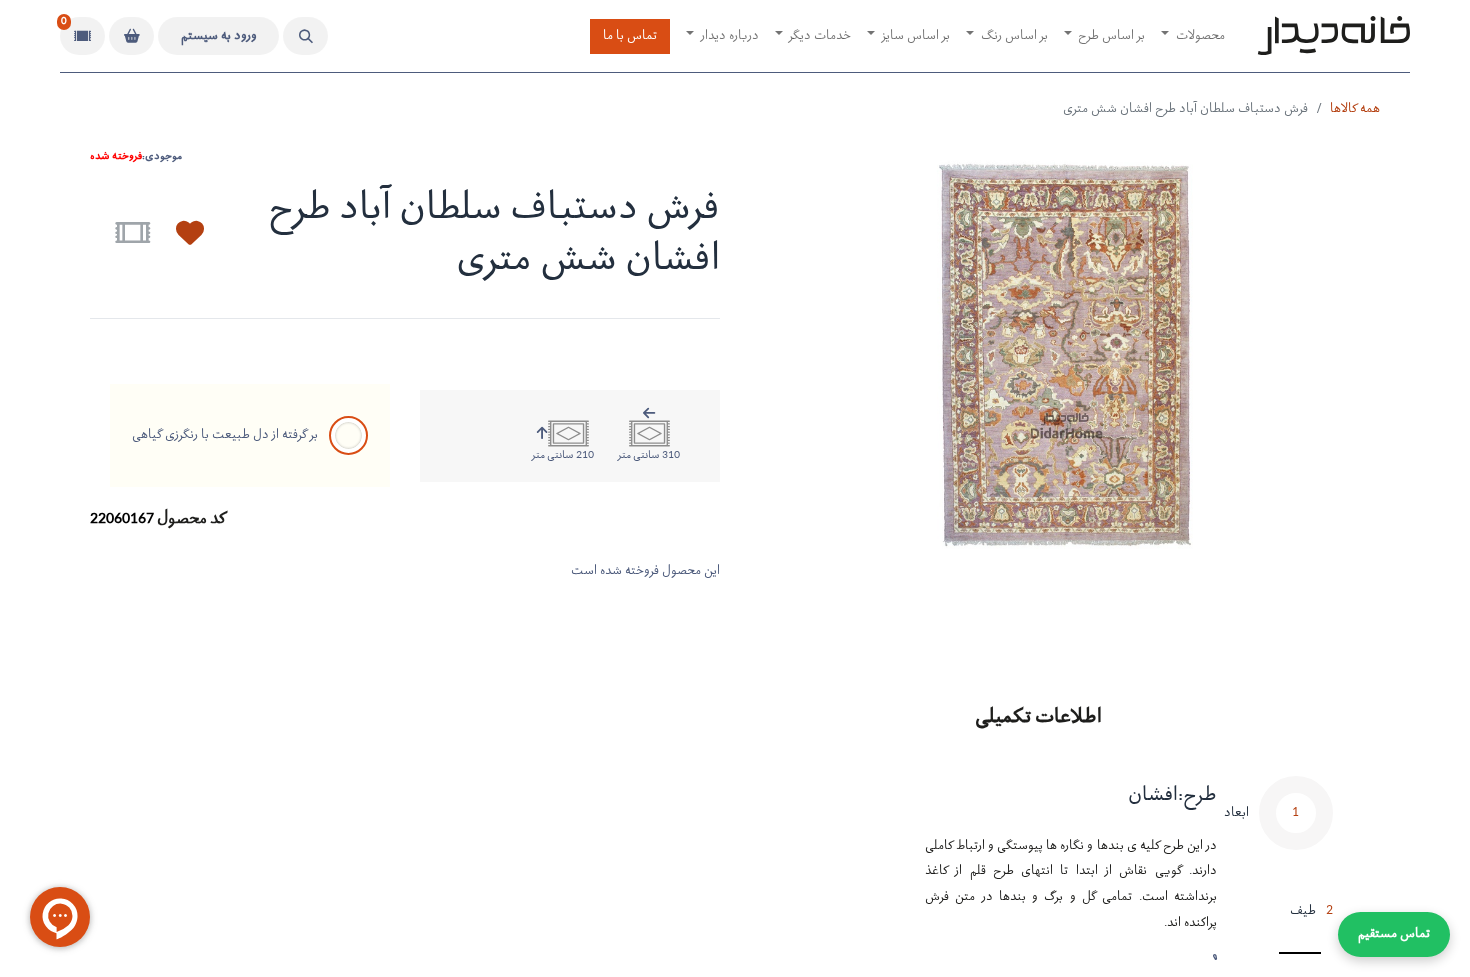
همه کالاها (1355, 109)
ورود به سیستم (219, 36)
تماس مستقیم (1394, 934)
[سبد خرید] (131, 36)
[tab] (1278, 829)
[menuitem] (1193, 36)
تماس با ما (630, 36)
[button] (305, 36)
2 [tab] (1311, 911)
